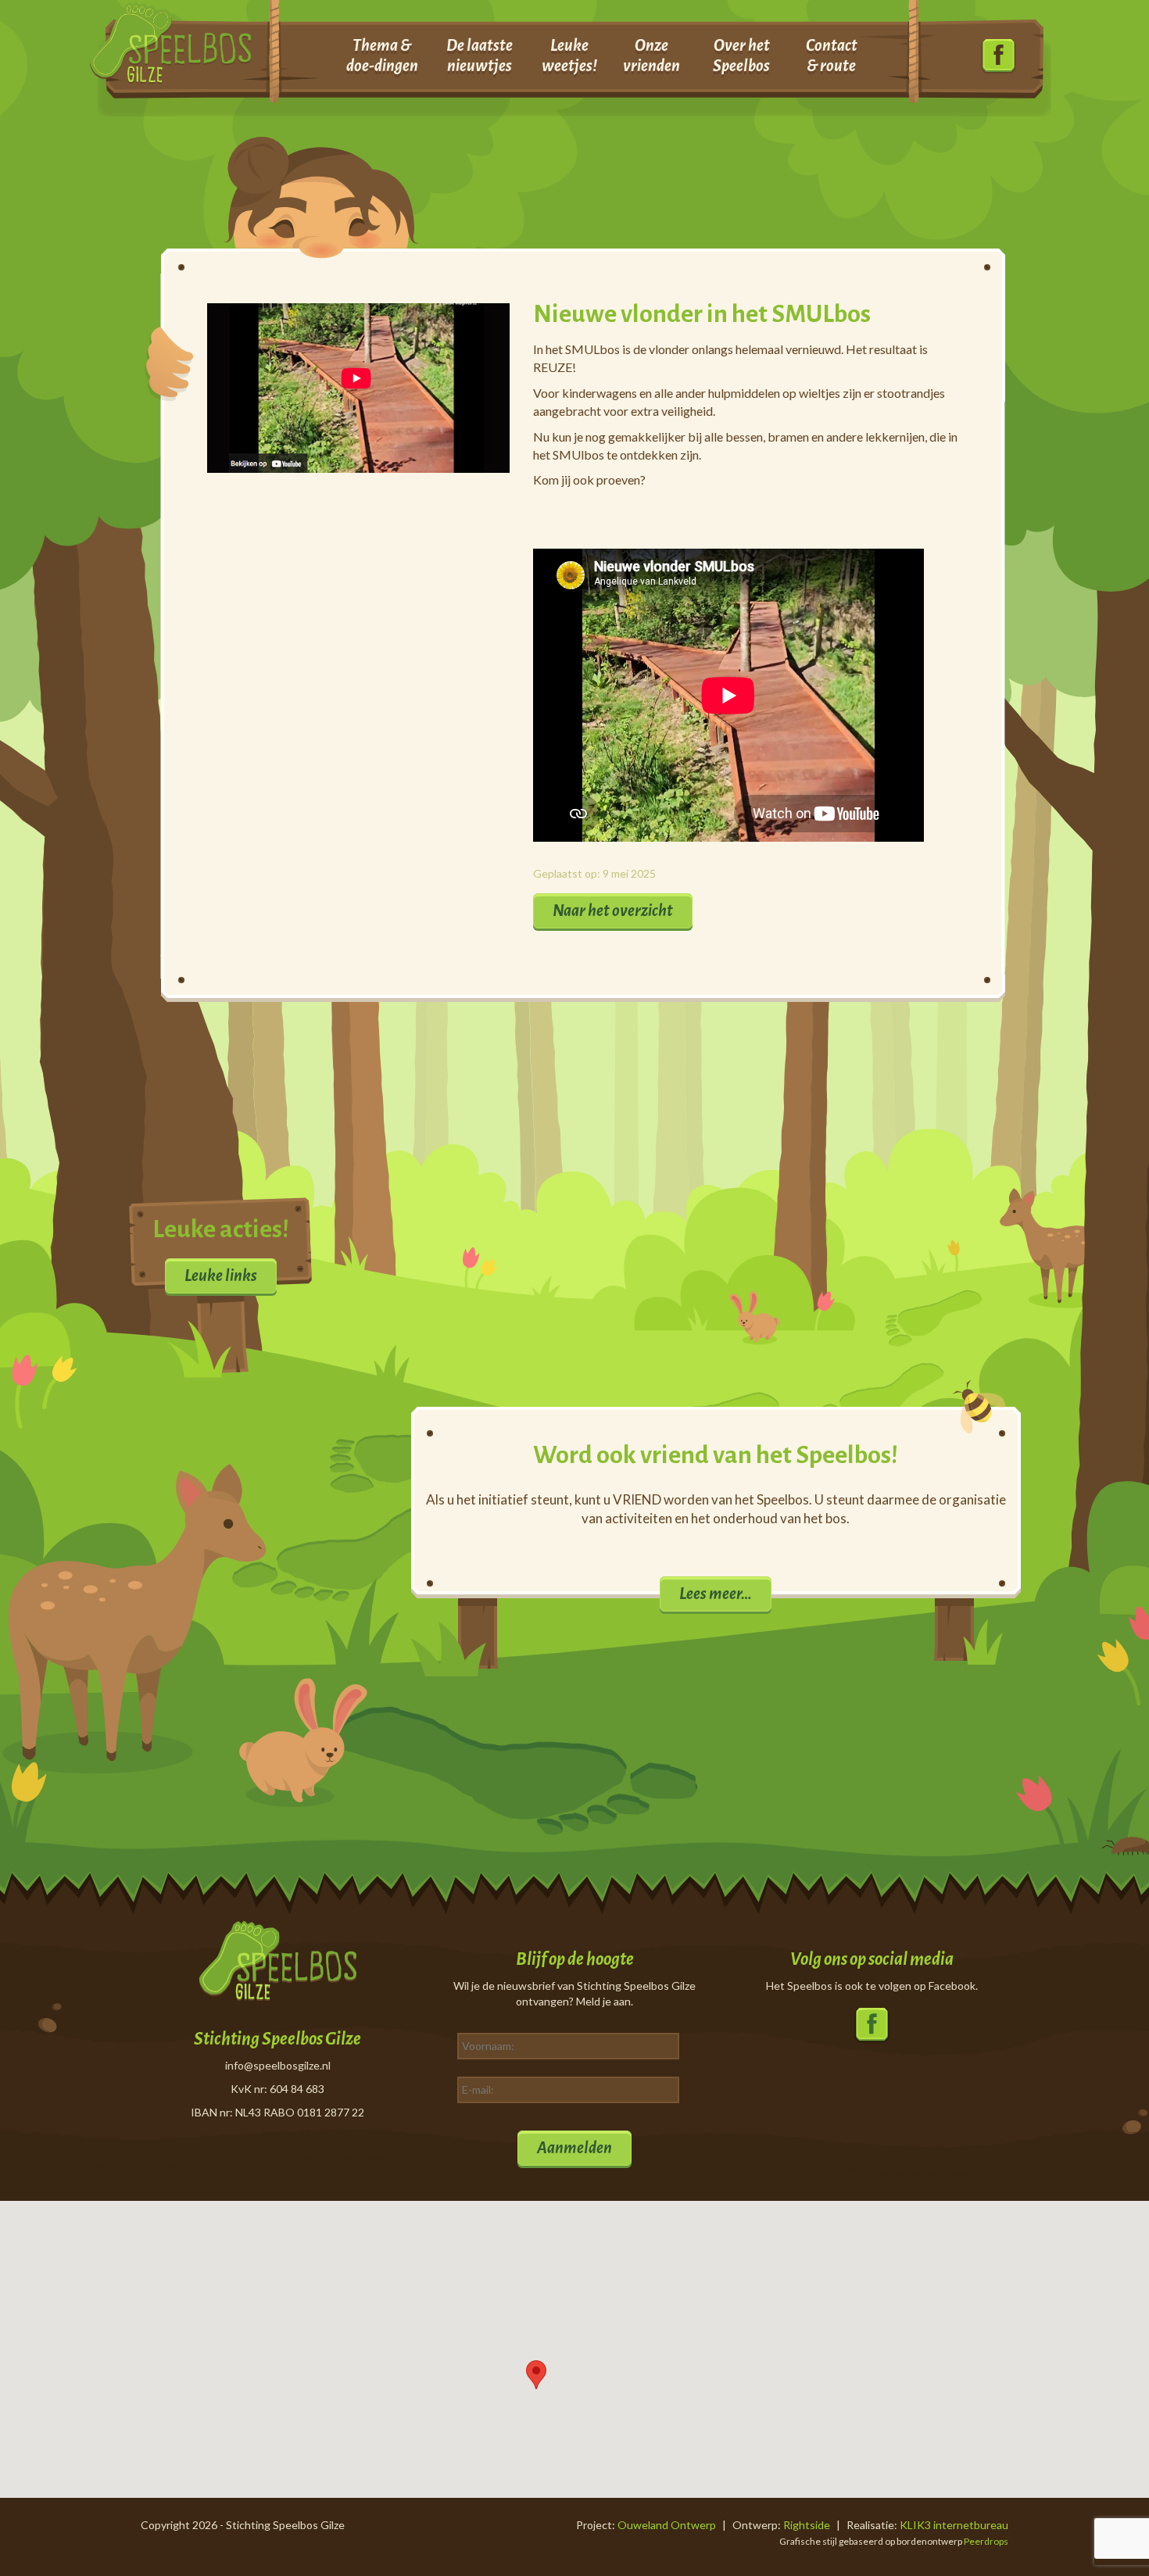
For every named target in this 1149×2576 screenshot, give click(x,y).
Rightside (807, 2525)
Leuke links (221, 1275)
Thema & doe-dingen (382, 55)
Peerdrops (986, 2541)
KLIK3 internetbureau (954, 2525)
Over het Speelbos (741, 55)
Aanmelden (574, 2148)
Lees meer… (716, 1594)
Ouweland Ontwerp (667, 2525)
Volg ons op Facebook (999, 57)
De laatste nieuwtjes (480, 55)
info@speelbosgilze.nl (278, 2065)
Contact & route (832, 55)
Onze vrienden (651, 55)
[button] (536, 2375)
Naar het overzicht (613, 911)
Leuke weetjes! (569, 55)
